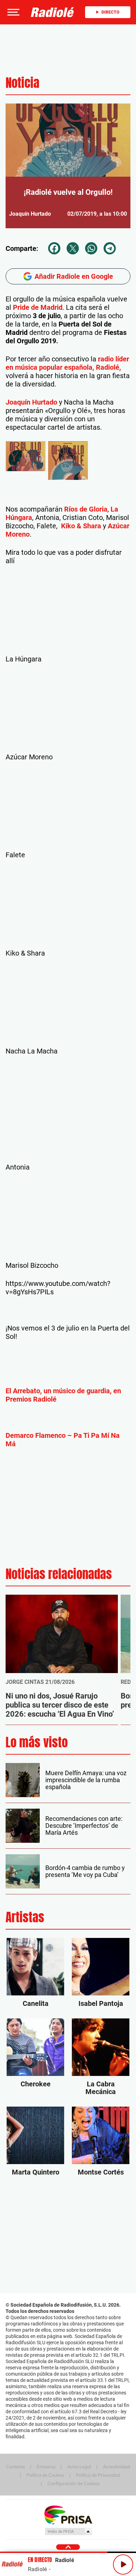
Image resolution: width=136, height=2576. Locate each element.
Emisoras (46, 2467)
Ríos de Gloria (86, 509)
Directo (110, 12)
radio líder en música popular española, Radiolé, (67, 363)
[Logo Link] (52, 12)
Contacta (15, 2467)
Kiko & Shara (81, 526)
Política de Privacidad (98, 2475)
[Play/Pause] (123, 2564)
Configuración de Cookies (73, 2483)
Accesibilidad (116, 2467)
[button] (13, 12)
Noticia (22, 83)
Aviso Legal (79, 2467)
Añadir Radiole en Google (74, 276)
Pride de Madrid (38, 307)
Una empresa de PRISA (68, 2514)
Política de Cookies (45, 2475)
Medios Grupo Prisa (68, 2531)
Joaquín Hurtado (31, 402)
